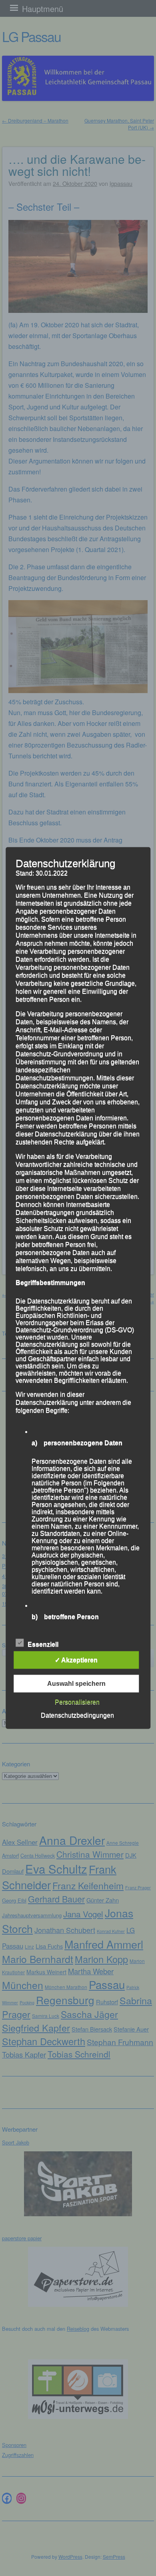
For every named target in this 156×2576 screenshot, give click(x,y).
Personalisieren (77, 1702)
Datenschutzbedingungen (77, 1715)
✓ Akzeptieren (76, 1660)
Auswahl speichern (76, 1684)
